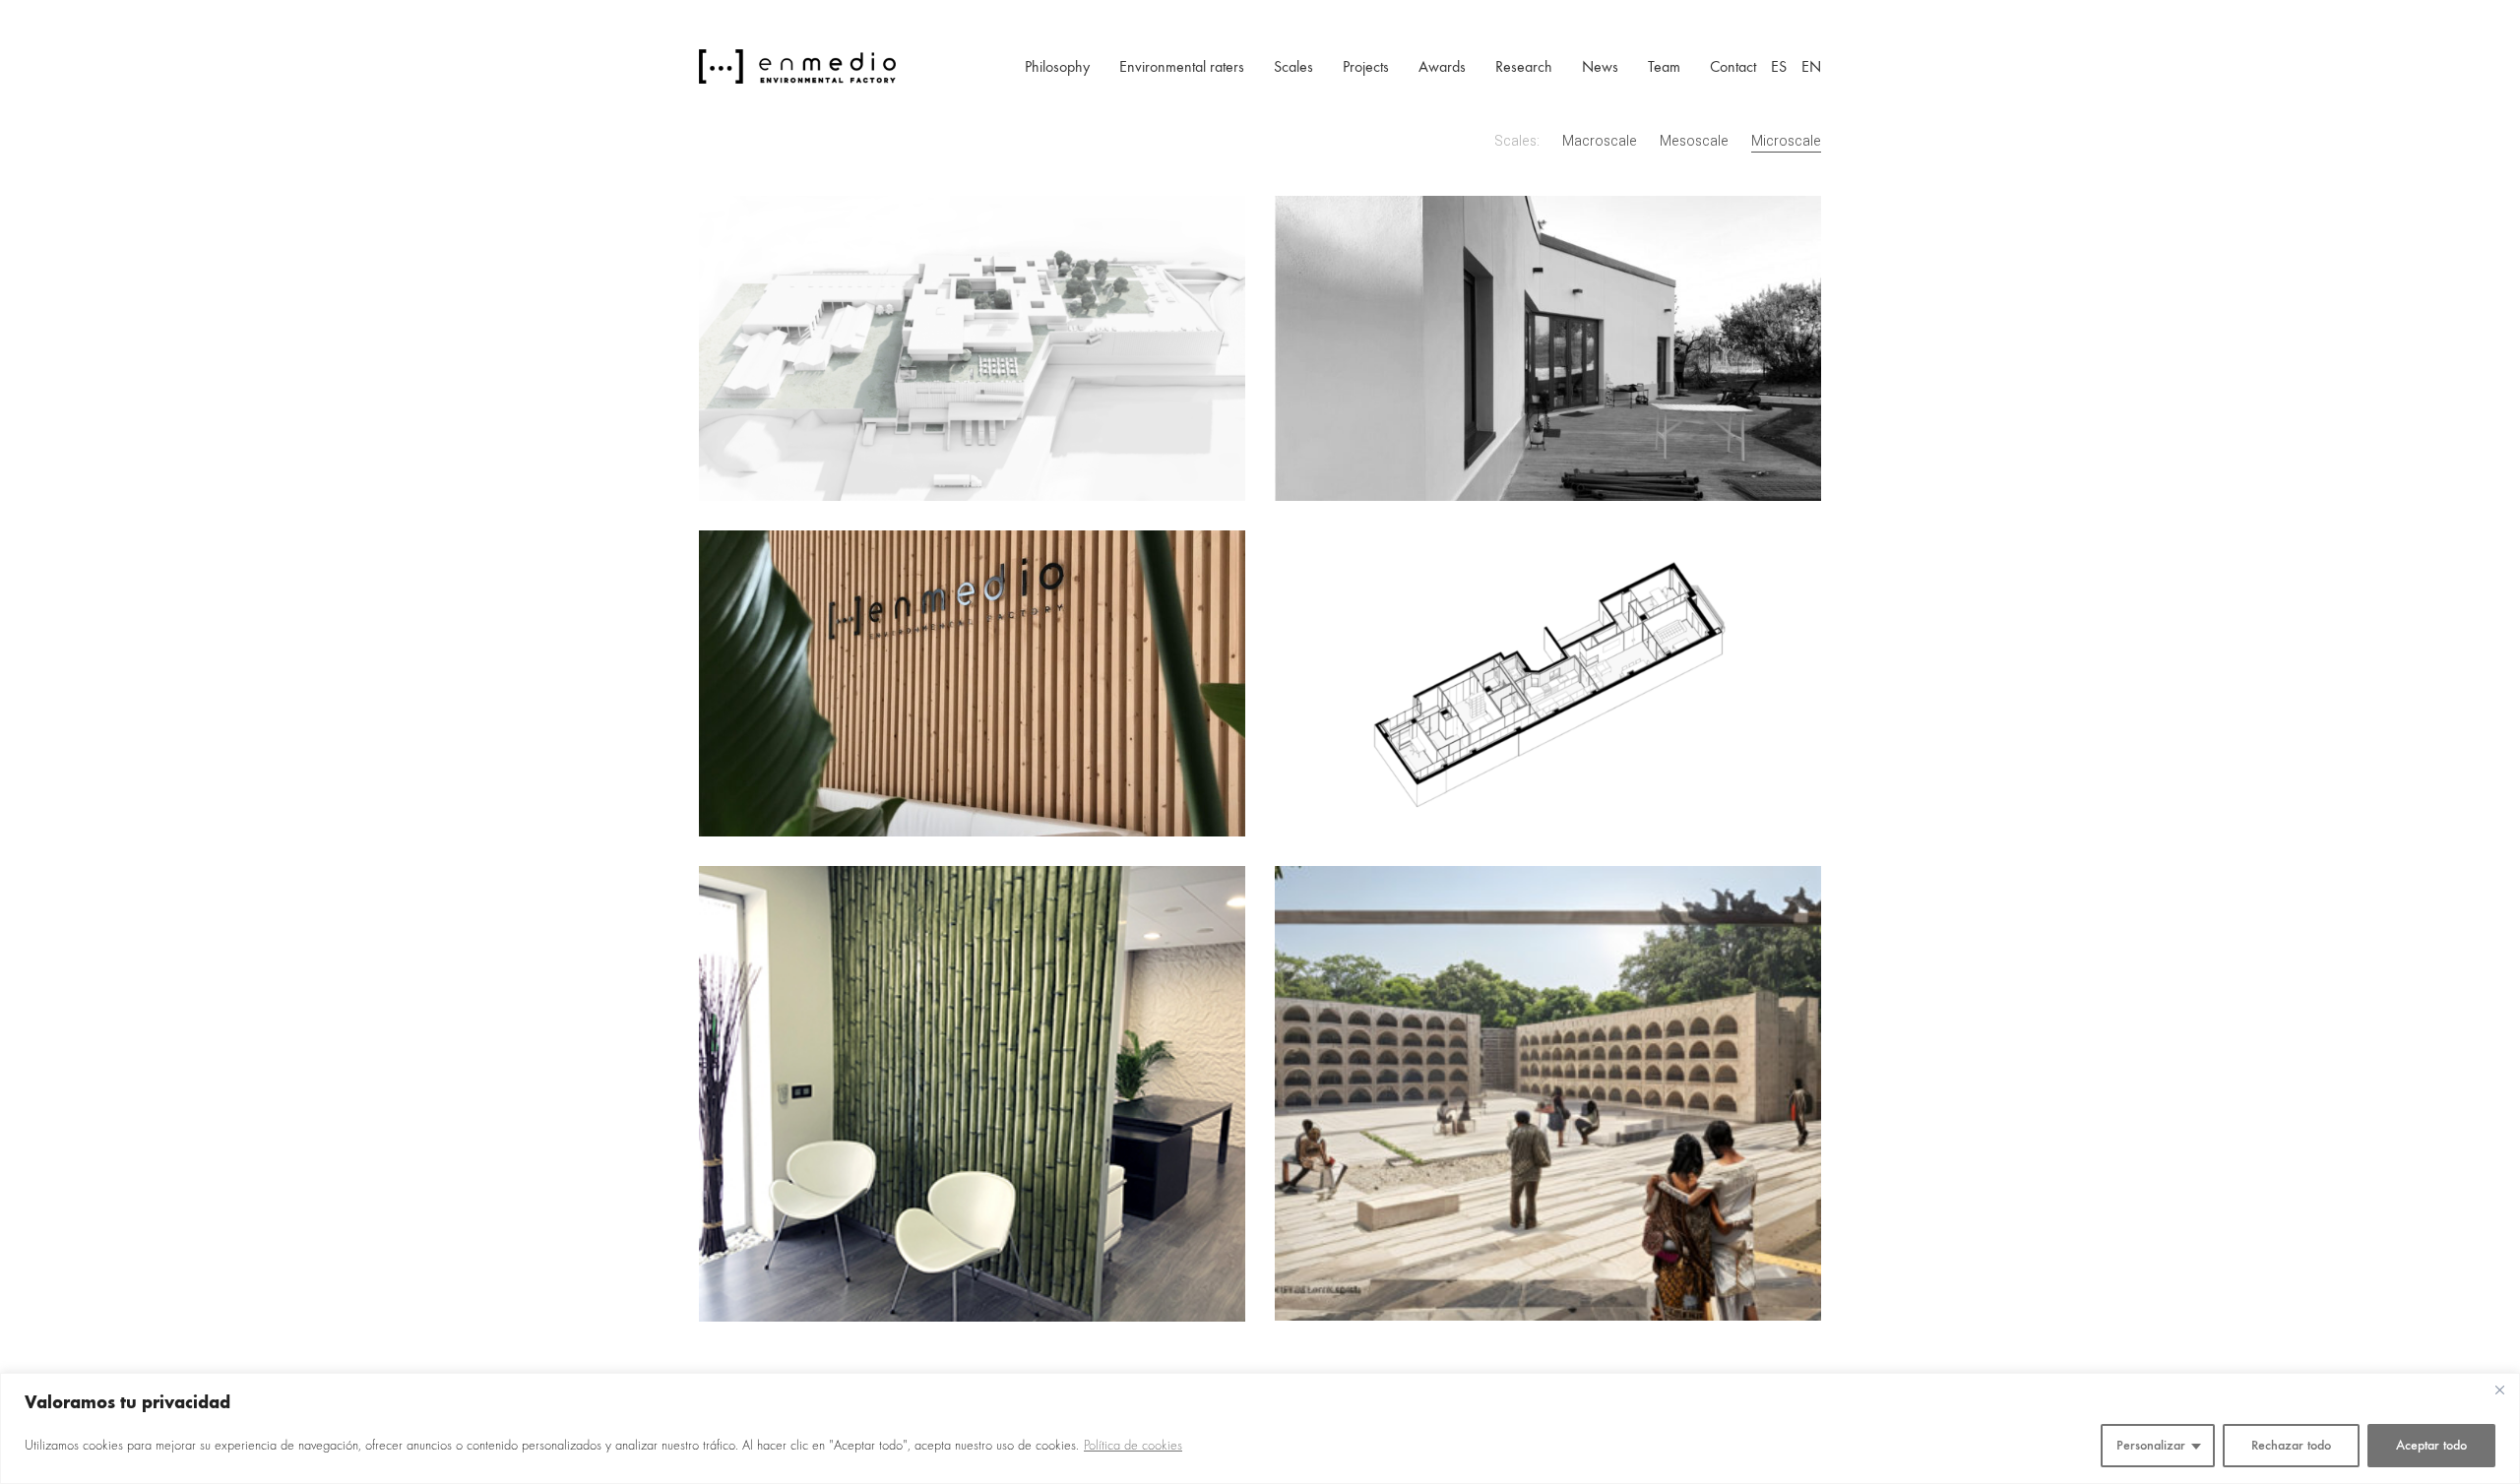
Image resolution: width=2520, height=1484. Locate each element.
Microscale (1786, 142)
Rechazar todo (2291, 1445)
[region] (1260, 1428)
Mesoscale (1694, 142)
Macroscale (1600, 142)
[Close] (2499, 1390)
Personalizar (2151, 1445)
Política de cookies (1133, 1446)
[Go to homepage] (797, 66)
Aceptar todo (2431, 1445)
